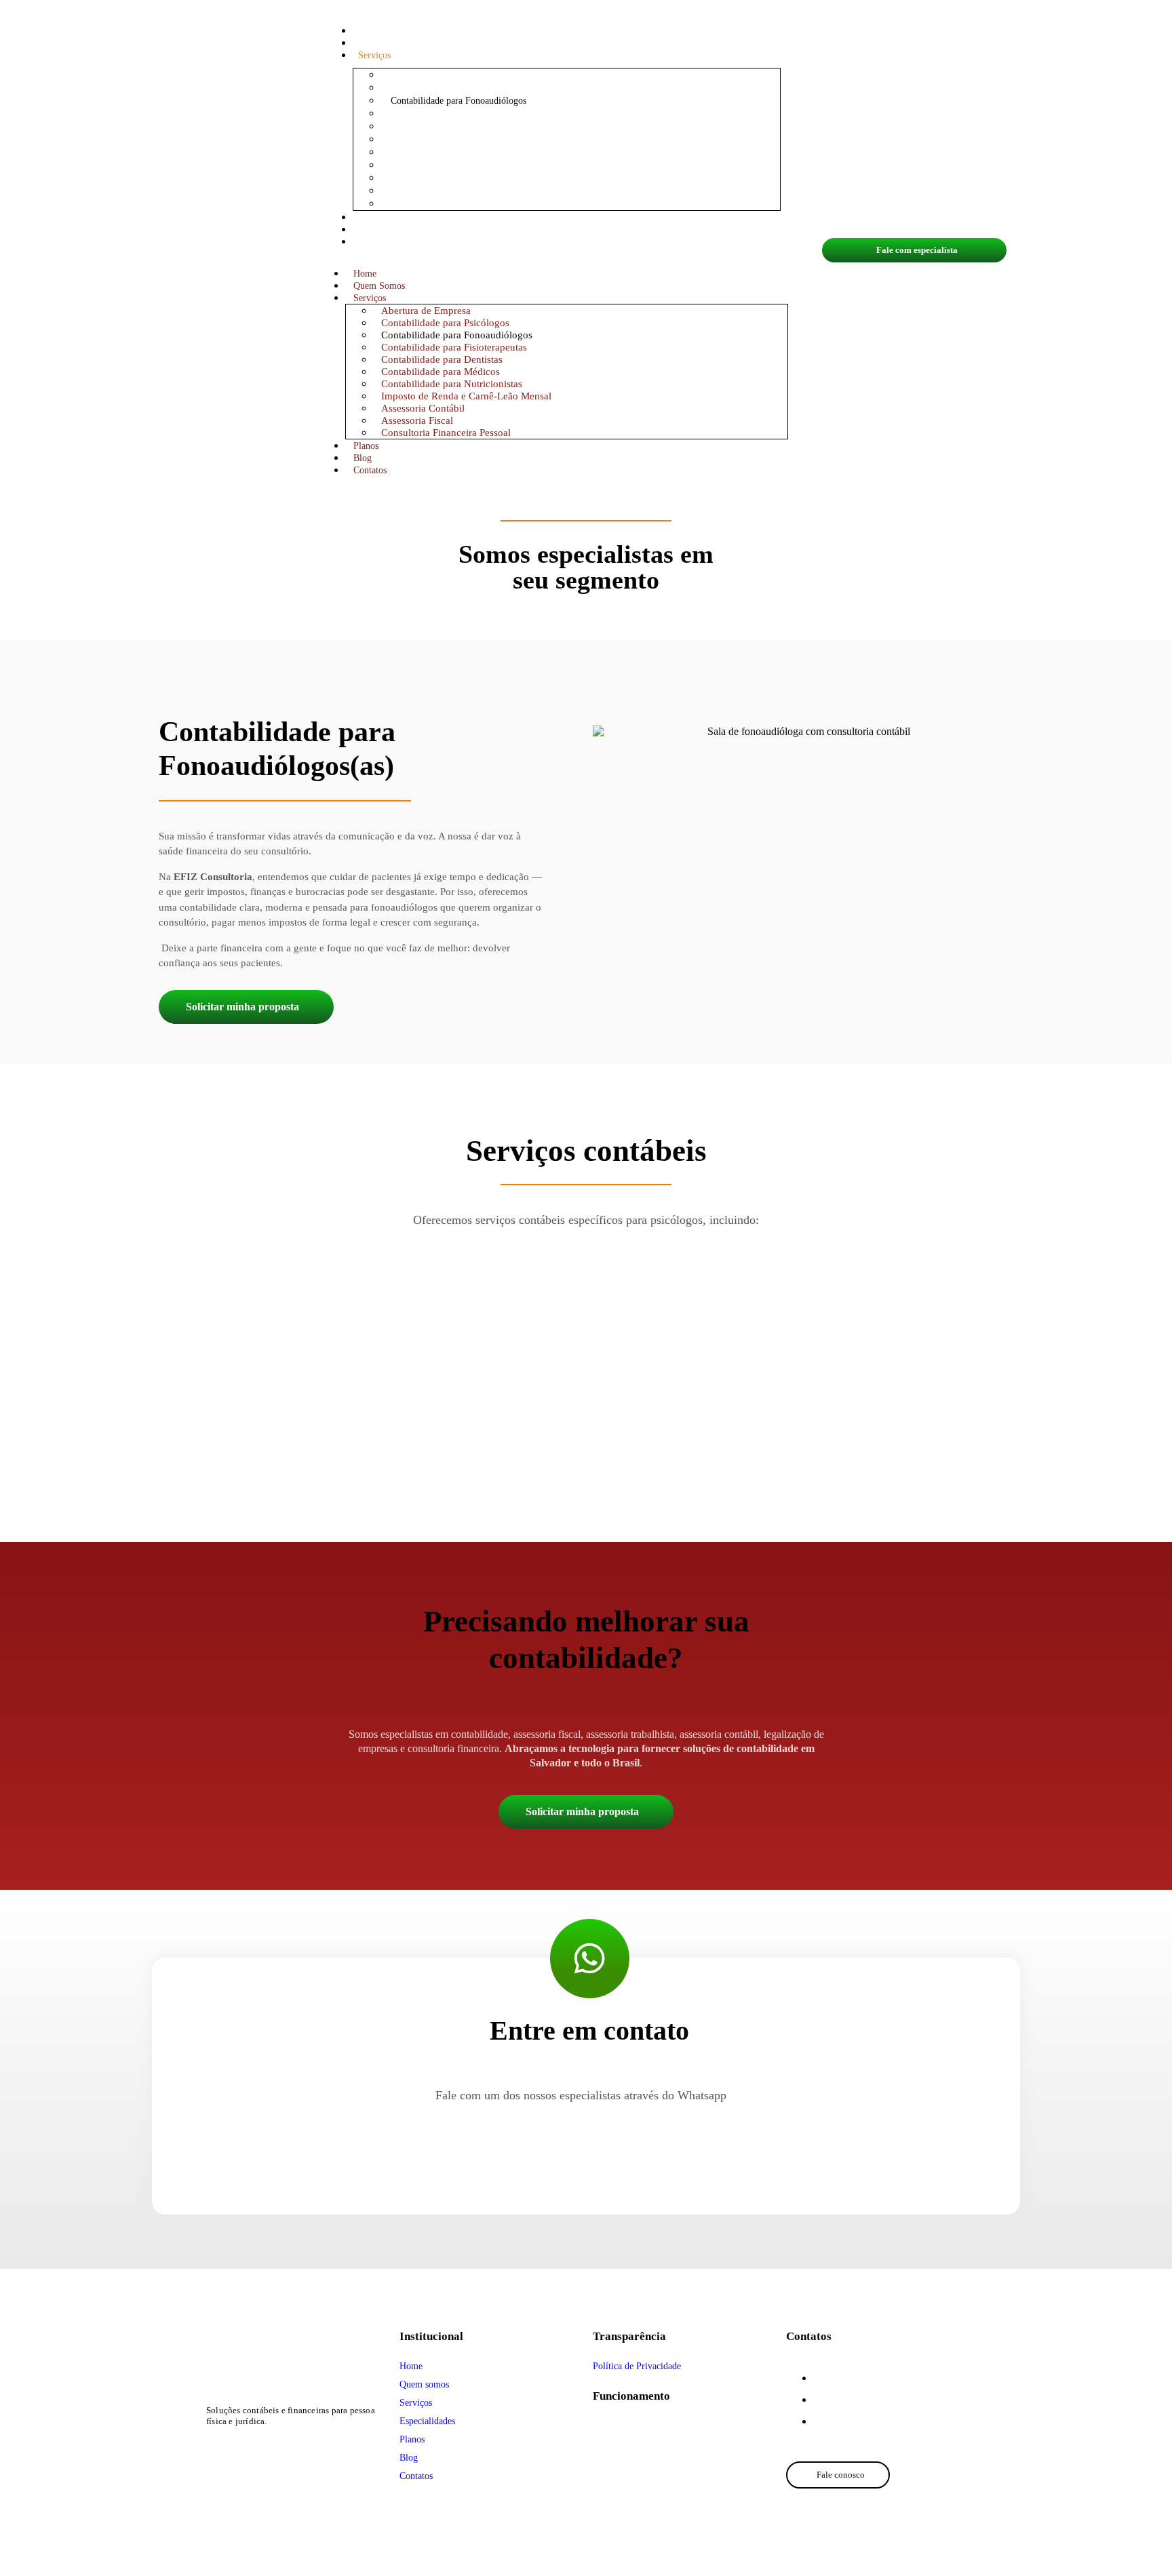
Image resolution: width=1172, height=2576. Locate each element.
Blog (367, 230)
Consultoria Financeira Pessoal (449, 204)
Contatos (375, 242)
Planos (371, 217)
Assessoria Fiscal (417, 420)
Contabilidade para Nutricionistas (452, 384)
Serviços (374, 55)
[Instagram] (236, 2448)
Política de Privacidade (637, 2366)
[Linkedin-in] (285, 2448)
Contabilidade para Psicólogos (445, 323)
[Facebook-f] (261, 2448)
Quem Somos (384, 43)
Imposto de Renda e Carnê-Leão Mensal (466, 396)
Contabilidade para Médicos (441, 372)
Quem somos (424, 2384)
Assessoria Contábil (423, 408)
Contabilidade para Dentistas (442, 359)
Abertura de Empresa (426, 311)
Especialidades (427, 2421)
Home (370, 31)
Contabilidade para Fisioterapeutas (454, 347)
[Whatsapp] (212, 2448)
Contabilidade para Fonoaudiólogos (457, 335)
